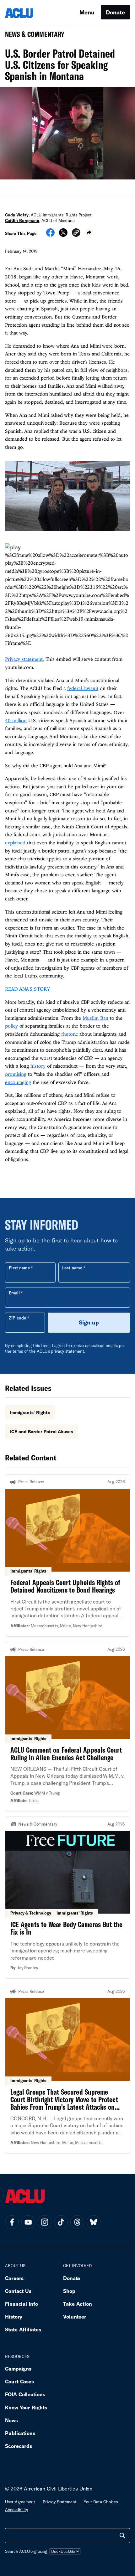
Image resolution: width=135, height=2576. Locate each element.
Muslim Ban (95, 1018)
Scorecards (19, 2446)
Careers (14, 2278)
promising (16, 1074)
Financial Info (22, 2304)
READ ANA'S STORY (27, 989)
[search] (122, 2536)
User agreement (20, 2502)
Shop (69, 2291)
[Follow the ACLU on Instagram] (45, 2222)
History (14, 2317)
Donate (115, 12)
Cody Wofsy (17, 215)
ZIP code (17, 1318)
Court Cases (19, 2381)
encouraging (18, 1082)
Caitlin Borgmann (22, 220)
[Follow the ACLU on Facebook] (12, 2222)
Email (14, 1293)
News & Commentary (32, 36)
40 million (16, 720)
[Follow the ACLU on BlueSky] (94, 2222)
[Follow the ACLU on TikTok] (61, 2222)
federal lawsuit (83, 688)
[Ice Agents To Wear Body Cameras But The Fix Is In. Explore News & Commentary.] (67, 1898)
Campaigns (18, 2369)
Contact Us (18, 2291)
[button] (76, 233)
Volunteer (75, 2317)
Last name (72, 1268)
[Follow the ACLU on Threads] (77, 2222)
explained (15, 842)
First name (19, 1268)
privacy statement (67, 1351)
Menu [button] (87, 12)
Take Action (78, 2304)
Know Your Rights (26, 2407)
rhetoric (70, 1034)
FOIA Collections (25, 2394)
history (38, 1066)
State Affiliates (23, 2329)
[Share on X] (63, 235)
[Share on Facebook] (50, 235)
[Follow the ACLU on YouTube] (28, 2222)
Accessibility (16, 2510)
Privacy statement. (24, 659)
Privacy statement (60, 2502)
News (11, 2420)
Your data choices (101, 2502)
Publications (20, 2433)
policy (11, 1026)
